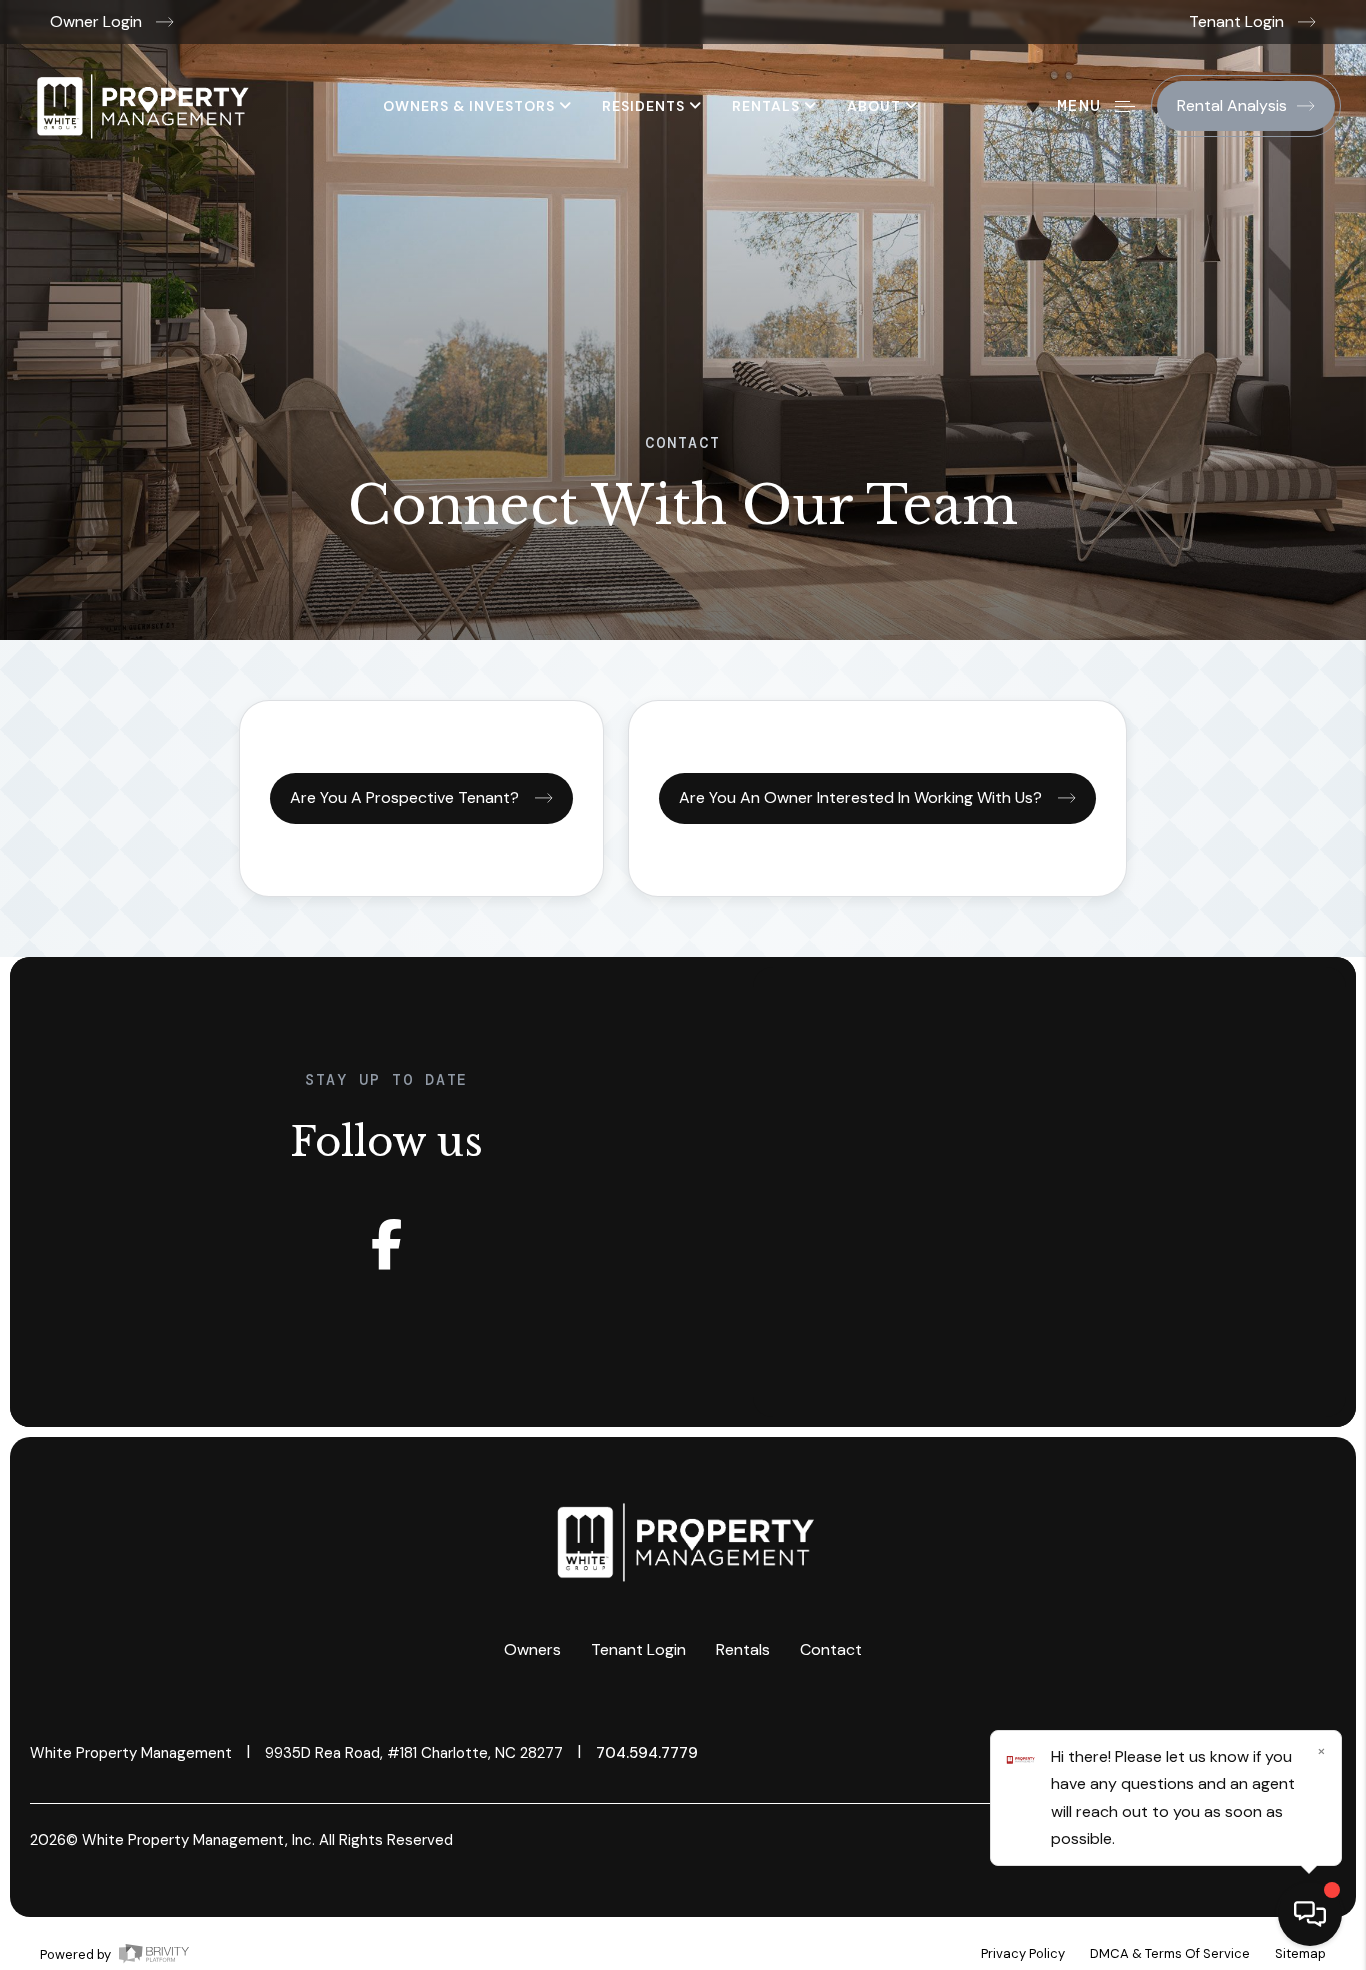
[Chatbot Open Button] (1310, 1914)
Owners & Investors (471, 106)
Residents (645, 106)
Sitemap (1300, 1953)
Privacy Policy (1023, 1953)
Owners (532, 1649)
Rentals (768, 106)
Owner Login (98, 21)
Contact (831, 1649)
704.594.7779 (647, 1753)
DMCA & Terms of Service (1170, 1953)
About (876, 106)
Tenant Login (1238, 21)
